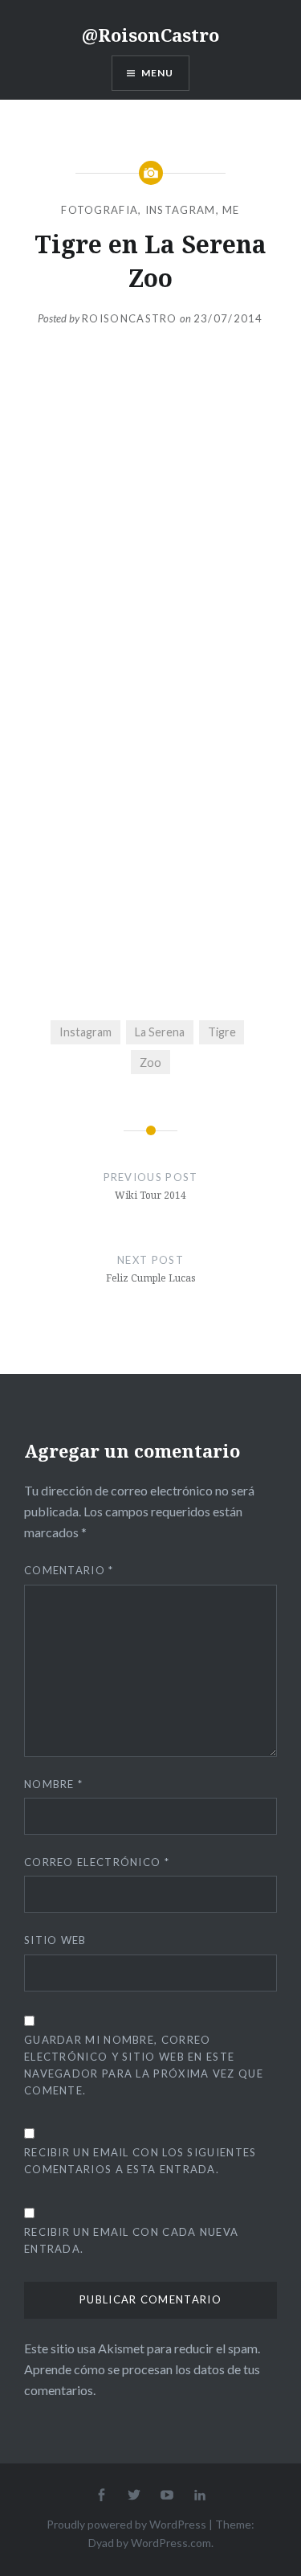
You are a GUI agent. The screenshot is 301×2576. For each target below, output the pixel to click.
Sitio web (55, 1940)
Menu (158, 73)
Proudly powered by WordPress (126, 2524)
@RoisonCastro (150, 35)
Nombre (53, 1784)
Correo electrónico (97, 1862)
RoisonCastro (130, 318)
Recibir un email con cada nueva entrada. (131, 2240)
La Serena (160, 1032)
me (231, 210)
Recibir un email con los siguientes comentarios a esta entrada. (140, 2161)
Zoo (150, 1062)
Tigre (222, 1032)
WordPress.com (171, 2543)
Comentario (69, 1570)
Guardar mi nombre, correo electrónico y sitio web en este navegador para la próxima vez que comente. (144, 2065)
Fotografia (100, 210)
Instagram (181, 210)
